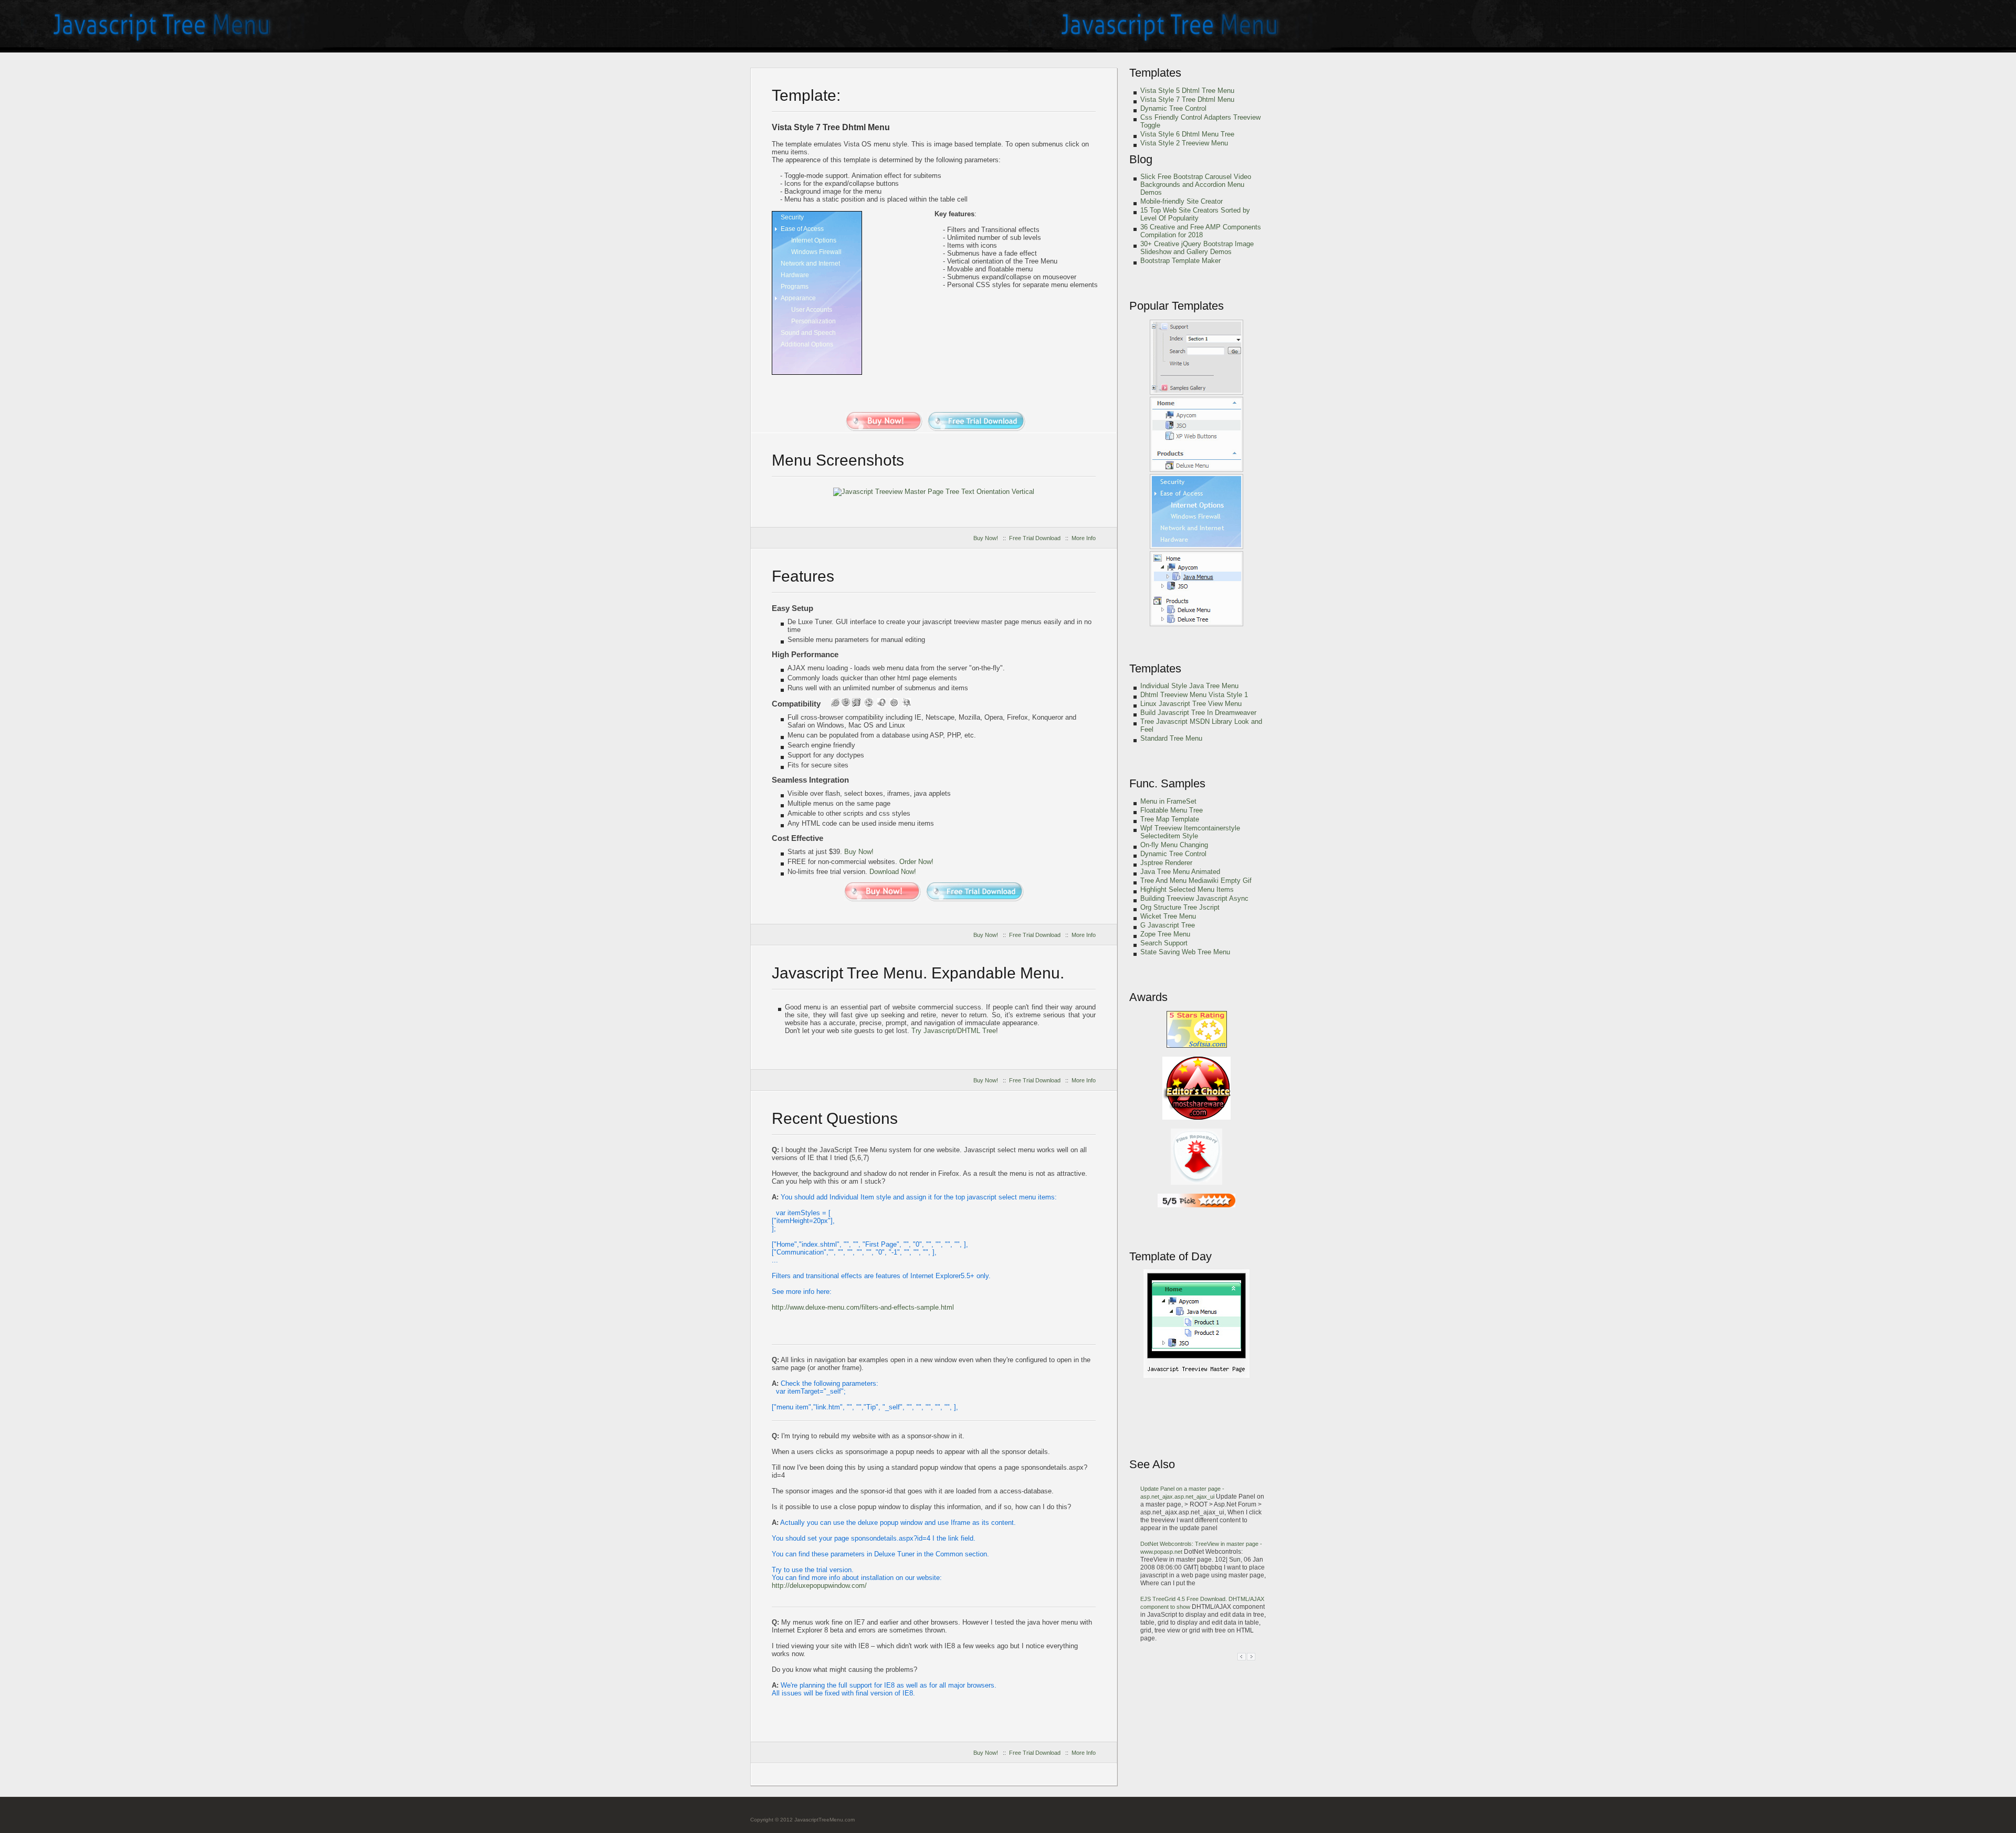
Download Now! (893, 872)
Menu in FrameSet (1168, 801)
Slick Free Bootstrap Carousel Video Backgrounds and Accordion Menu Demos (1196, 185)
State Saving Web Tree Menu (1185, 952)
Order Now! (916, 862)
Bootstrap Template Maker (1180, 261)
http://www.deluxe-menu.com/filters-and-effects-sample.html (863, 1307)
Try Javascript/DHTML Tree (954, 1031)
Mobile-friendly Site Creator (1182, 201)
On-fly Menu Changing (1174, 845)
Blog (1141, 159)
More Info (1084, 538)
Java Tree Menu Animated (1180, 872)
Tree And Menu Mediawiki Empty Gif (1196, 881)
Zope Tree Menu (1165, 934)
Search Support (1164, 943)
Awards (1148, 997)
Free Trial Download (1035, 538)
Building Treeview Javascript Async (1194, 898)
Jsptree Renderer (1166, 863)
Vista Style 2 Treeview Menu (1184, 143)
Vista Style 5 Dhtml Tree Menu (1187, 91)
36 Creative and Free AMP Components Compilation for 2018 (1201, 231)
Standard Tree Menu (1171, 738)
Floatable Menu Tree (1172, 810)
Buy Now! (986, 538)
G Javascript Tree (1168, 925)
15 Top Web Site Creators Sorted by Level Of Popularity (1195, 214)
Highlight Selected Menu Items (1187, 889)
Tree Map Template (1170, 819)
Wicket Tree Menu (1168, 916)
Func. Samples (1167, 783)
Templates (1155, 73)
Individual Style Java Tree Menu (1189, 686)
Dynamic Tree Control (1173, 108)
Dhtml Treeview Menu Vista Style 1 (1194, 695)
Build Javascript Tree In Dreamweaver (1198, 713)
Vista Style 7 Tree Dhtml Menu (1187, 99)
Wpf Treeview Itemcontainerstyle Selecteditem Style (1190, 832)
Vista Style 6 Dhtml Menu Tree (1187, 134)
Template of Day (1170, 1256)
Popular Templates (1177, 306)
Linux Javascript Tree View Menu (1191, 704)
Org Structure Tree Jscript (1180, 907)
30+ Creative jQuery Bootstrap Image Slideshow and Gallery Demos (1197, 248)
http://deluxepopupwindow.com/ (819, 1586)
